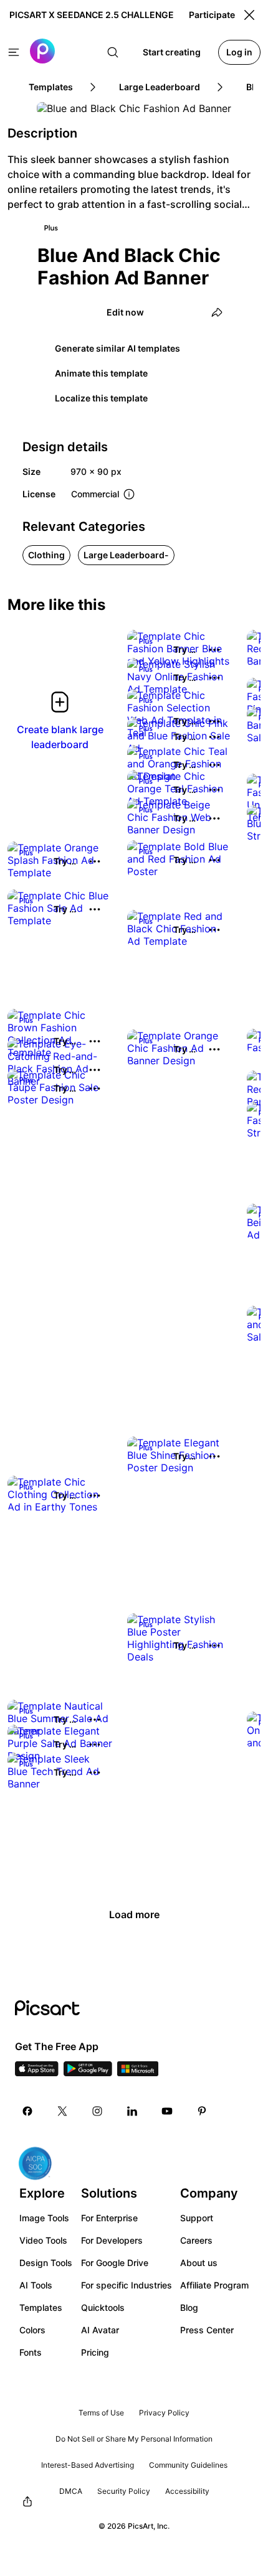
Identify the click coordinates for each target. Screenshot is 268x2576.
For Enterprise (109, 2218)
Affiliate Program (214, 2285)
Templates (41, 2307)
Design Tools (46, 2263)
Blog (189, 2307)
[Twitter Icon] (62, 2111)
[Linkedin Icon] (132, 2111)
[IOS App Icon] (37, 2073)
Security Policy (124, 2491)
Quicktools (103, 2307)
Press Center (207, 2330)
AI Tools (36, 2285)
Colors (32, 2330)
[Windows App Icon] (138, 2073)
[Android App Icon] (88, 2073)
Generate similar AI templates (117, 348)
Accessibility (187, 2491)
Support (197, 2218)
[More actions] (214, 650)
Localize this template (101, 398)
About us (199, 2263)
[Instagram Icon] (97, 2111)
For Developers (112, 2240)
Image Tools (44, 2218)
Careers (196, 2240)
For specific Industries (127, 2285)
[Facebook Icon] (27, 2111)
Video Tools (43, 2240)
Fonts (31, 2352)
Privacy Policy (164, 2413)
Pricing (95, 2352)
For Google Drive (115, 2263)
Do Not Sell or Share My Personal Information (134, 2439)
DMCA (71, 2491)
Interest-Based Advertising (88, 2465)
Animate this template (101, 373)
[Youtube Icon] (167, 2111)
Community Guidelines (188, 2465)
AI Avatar (100, 2330)
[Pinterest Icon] (202, 2111)
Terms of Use (101, 2413)
